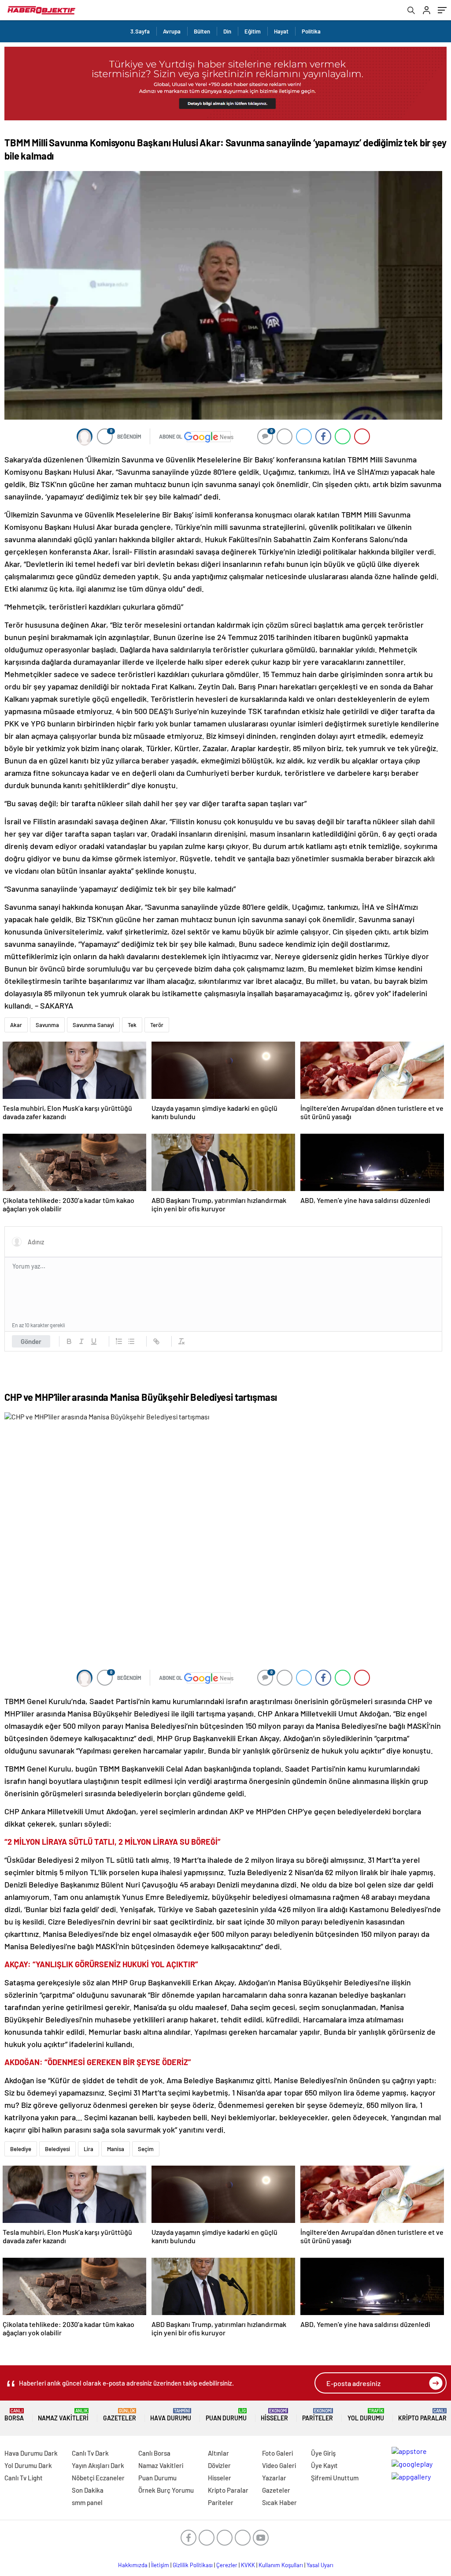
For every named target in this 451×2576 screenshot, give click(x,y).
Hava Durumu (171, 2415)
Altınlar (218, 2453)
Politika (311, 31)
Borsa (14, 2415)
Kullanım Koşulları (281, 2565)
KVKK (248, 2565)
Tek (132, 1025)
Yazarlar (274, 2478)
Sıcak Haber (279, 2502)
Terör (157, 1025)
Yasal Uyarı (320, 2565)
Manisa (116, 2149)
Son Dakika (88, 2490)
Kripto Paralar (422, 2415)
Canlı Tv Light (24, 2478)
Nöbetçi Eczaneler (98, 2478)
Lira (89, 2149)
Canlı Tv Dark (90, 2453)
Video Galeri (279, 2465)
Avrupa (172, 31)
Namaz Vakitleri (63, 2415)
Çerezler (227, 2565)
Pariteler (318, 2415)
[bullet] (131, 1341)
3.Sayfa (140, 31)
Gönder (31, 1341)
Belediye (21, 2149)
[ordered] (119, 1341)
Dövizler (219, 2465)
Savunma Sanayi (93, 1025)
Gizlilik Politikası (193, 2565)
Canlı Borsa (154, 2453)
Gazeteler (120, 2415)
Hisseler (274, 2415)
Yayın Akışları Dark (98, 2465)
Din (227, 31)
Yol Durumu (366, 2415)
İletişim (160, 2565)
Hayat (281, 31)
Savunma (47, 1025)
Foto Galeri (277, 2453)
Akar (16, 1025)
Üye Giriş (323, 2453)
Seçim (146, 2149)
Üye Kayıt (324, 2465)
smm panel (87, 2502)
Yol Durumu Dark (28, 2465)
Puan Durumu (226, 2415)
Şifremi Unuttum (335, 2478)
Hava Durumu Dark (31, 2453)
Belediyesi (57, 2149)
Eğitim (253, 31)
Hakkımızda (133, 2565)
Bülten (202, 31)
